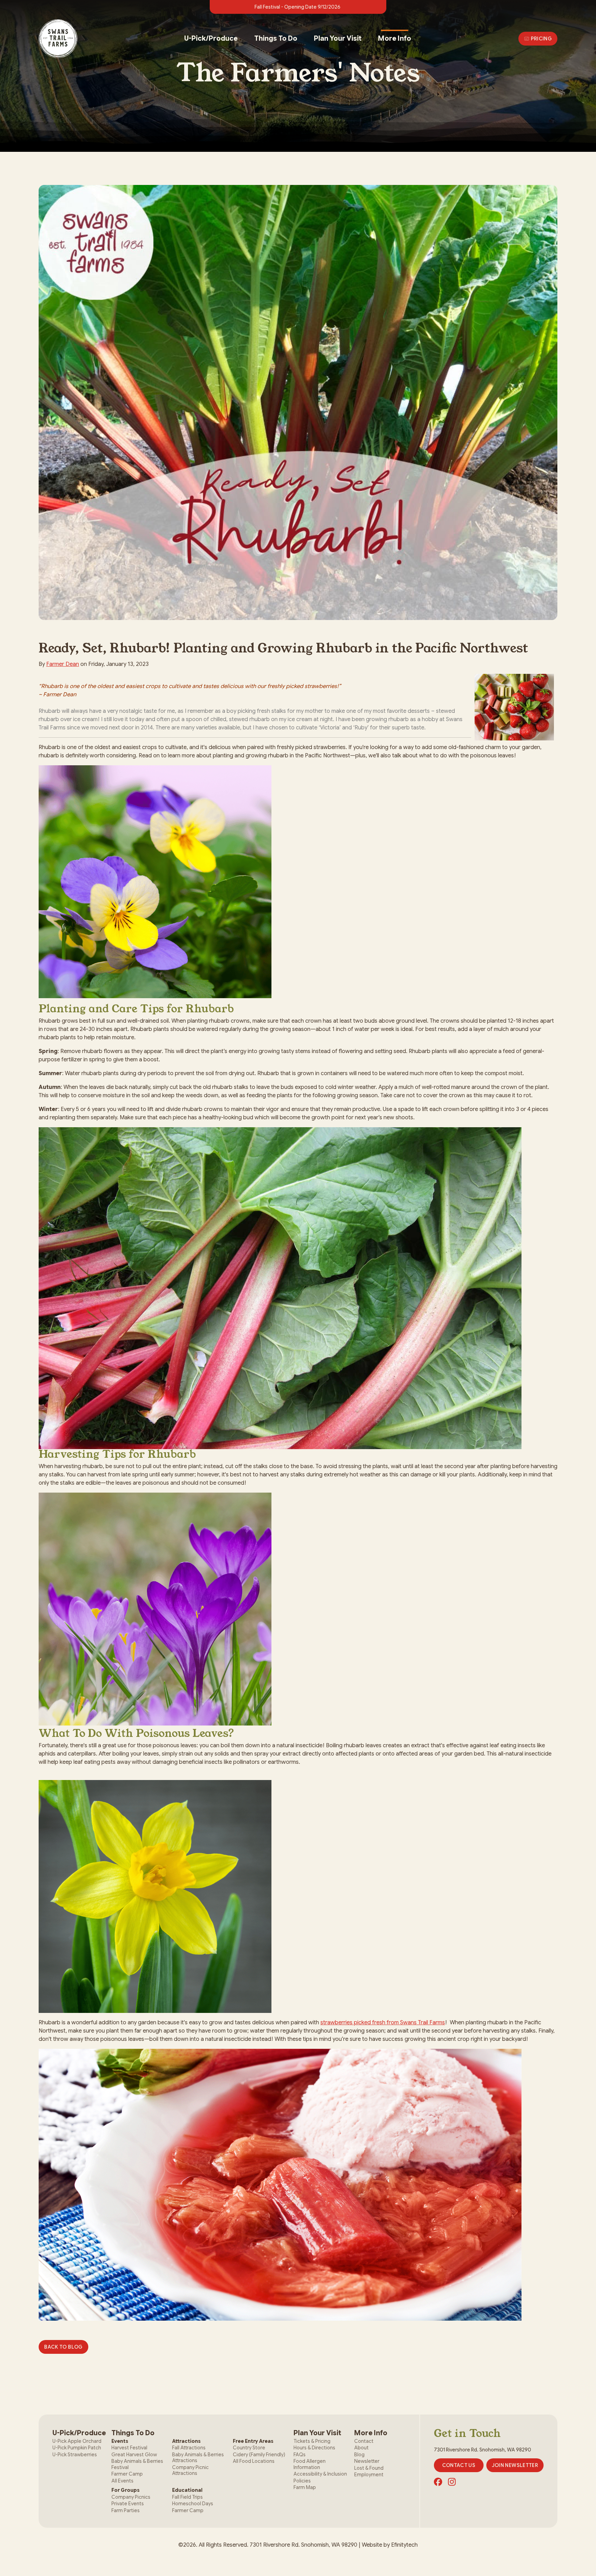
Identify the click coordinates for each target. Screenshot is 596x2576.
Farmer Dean (63, 664)
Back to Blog (63, 2347)
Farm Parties (126, 2510)
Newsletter (367, 2461)
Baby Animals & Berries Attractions (198, 2458)
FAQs (300, 2455)
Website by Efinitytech (390, 2545)
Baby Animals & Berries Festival (137, 2464)
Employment (369, 2475)
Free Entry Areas (253, 2441)
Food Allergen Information (310, 2464)
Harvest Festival (129, 2448)
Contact (364, 2441)
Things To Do (276, 38)
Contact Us (459, 2465)
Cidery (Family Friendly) (259, 2455)
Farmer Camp (127, 2474)
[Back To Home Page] (58, 39)
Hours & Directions (314, 2448)
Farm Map (305, 2487)
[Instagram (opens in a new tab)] (452, 2482)
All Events (122, 2481)
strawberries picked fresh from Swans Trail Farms (383, 2023)
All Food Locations (254, 2461)
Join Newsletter (515, 2465)
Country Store (249, 2448)
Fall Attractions (189, 2448)
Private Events (128, 2504)
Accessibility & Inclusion (320, 2474)
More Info (395, 38)
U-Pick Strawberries (75, 2455)
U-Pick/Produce (211, 38)
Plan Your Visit (338, 38)
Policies (302, 2481)
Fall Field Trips (187, 2497)
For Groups (126, 2490)
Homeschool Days (193, 2504)
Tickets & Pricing (312, 2441)
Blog (359, 2455)
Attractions (186, 2441)
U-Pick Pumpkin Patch (77, 2448)
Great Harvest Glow (134, 2455)
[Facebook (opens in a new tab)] (438, 2482)
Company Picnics (131, 2497)
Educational (187, 2490)
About (361, 2448)
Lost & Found (369, 2468)
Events (120, 2441)
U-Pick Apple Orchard (77, 2441)
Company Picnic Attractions (190, 2470)
